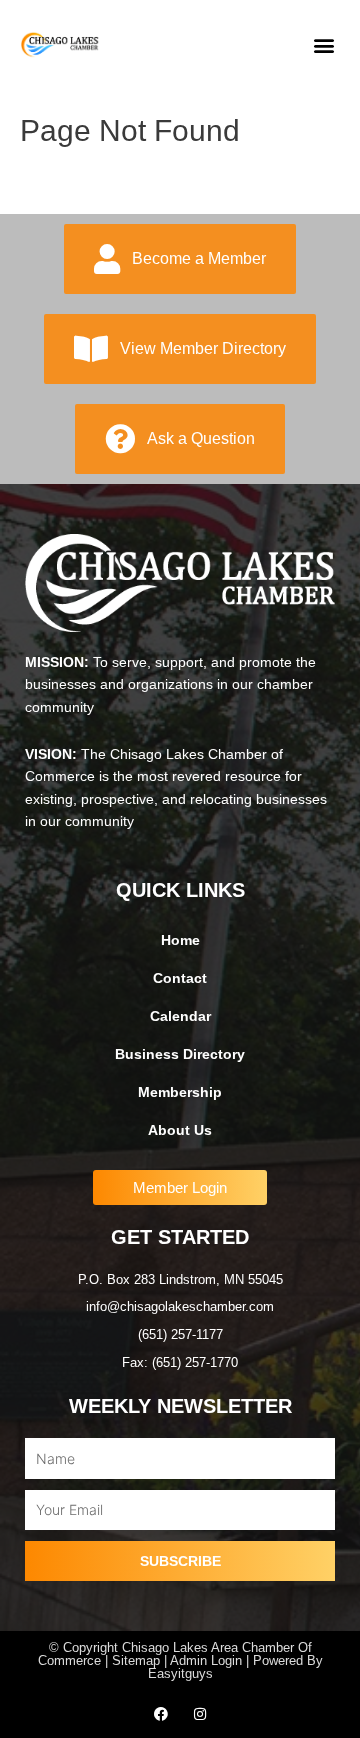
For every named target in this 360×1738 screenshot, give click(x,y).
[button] (323, 45)
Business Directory (180, 1054)
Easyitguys (180, 1673)
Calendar (180, 1016)
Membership (180, 1092)
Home (180, 940)
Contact (180, 978)
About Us (180, 1130)
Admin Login (206, 1660)
